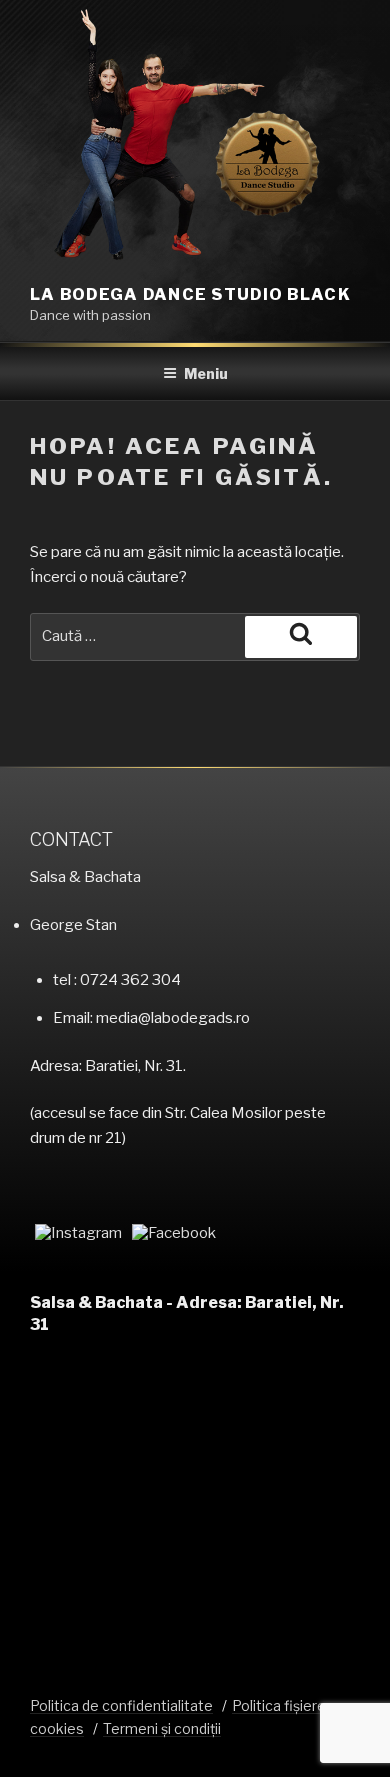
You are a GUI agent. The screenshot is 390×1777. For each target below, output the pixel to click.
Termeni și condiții (162, 1728)
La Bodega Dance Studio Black (190, 294)
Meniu (206, 373)
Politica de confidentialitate (121, 1705)
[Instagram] (78, 1233)
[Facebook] (174, 1233)
